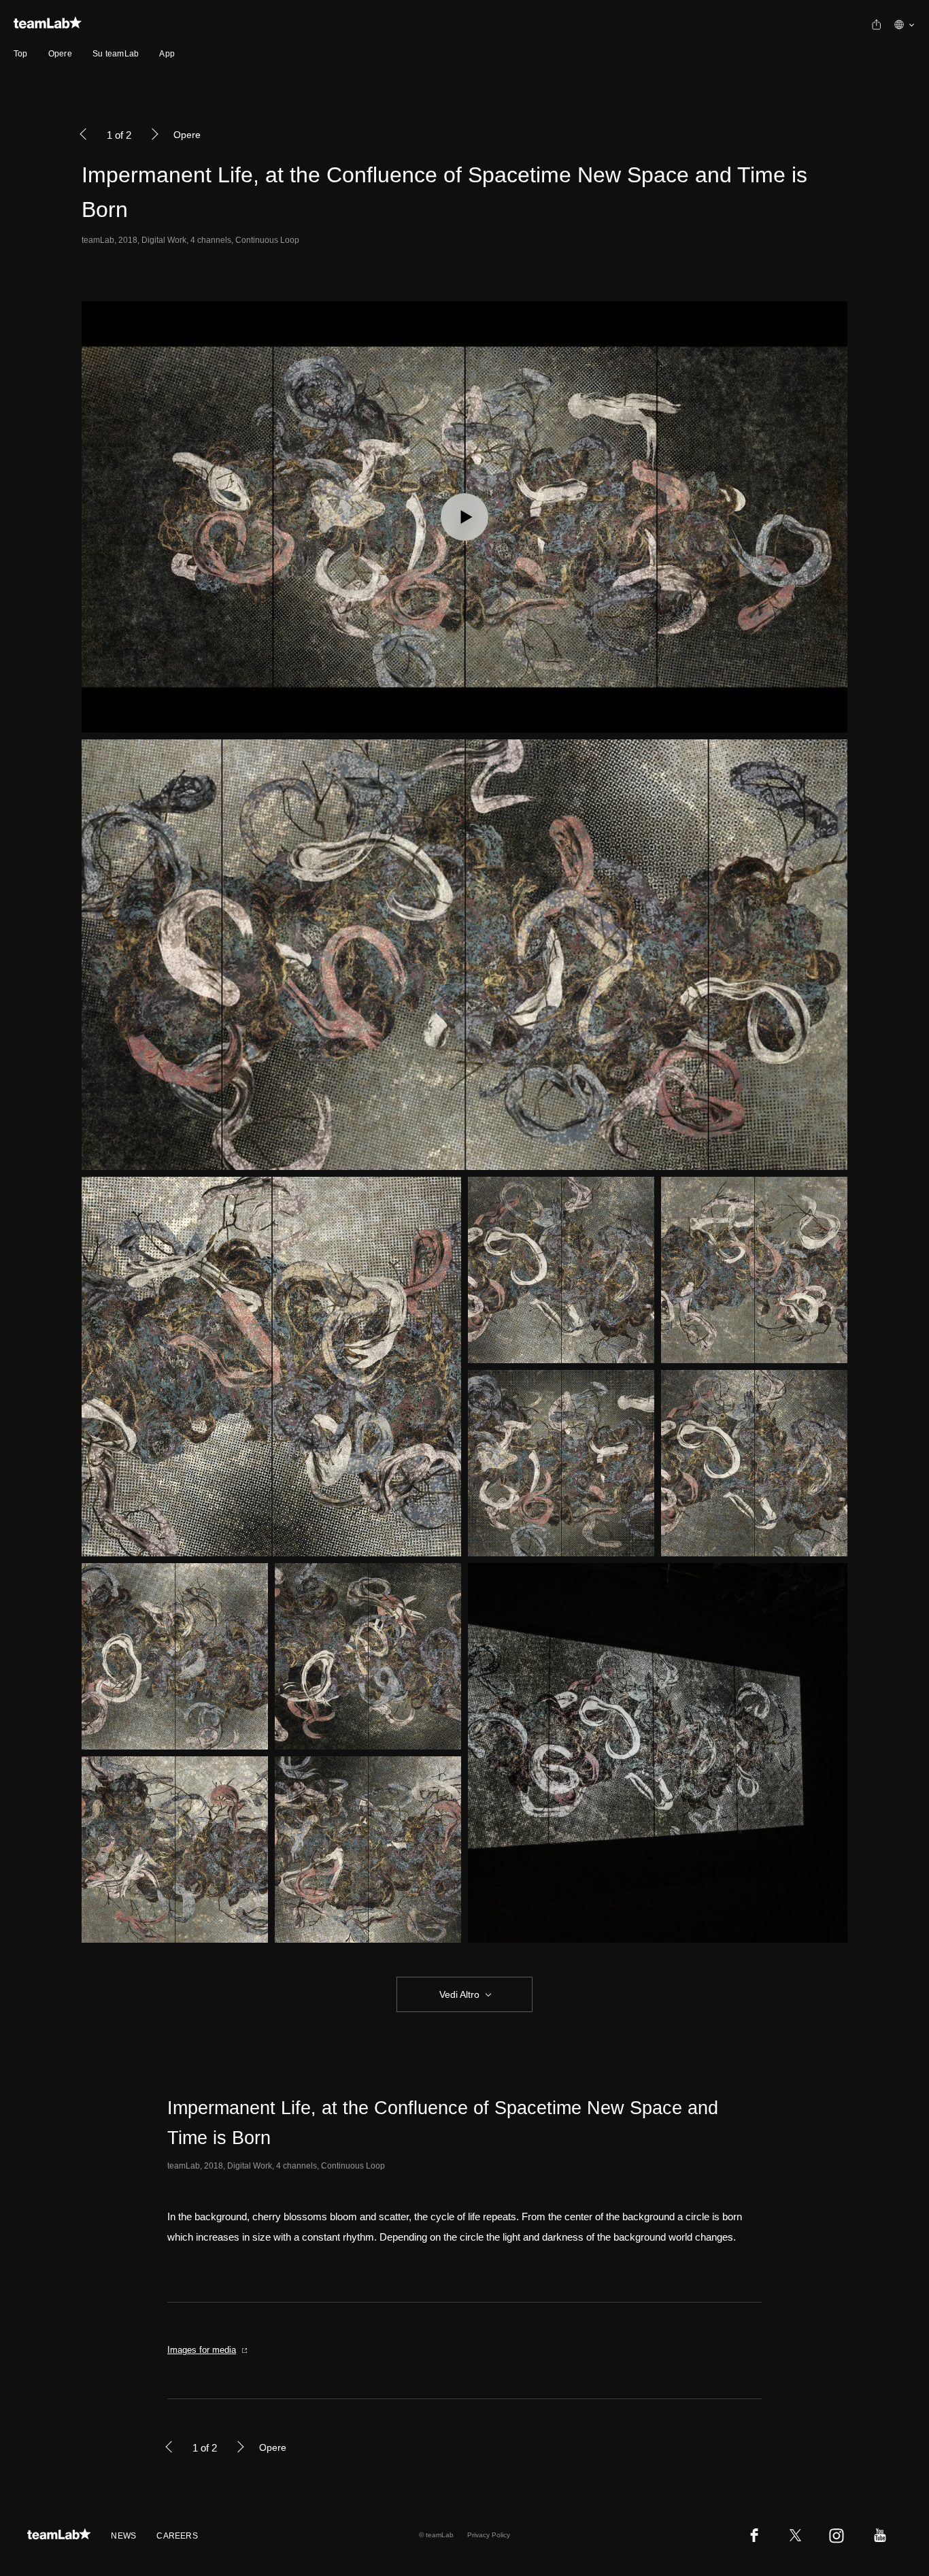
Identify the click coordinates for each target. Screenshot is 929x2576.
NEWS (123, 2536)
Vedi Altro (459, 1994)
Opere (60, 54)
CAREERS (177, 2536)
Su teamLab (116, 54)
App (167, 54)
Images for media (202, 2350)
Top (21, 54)
